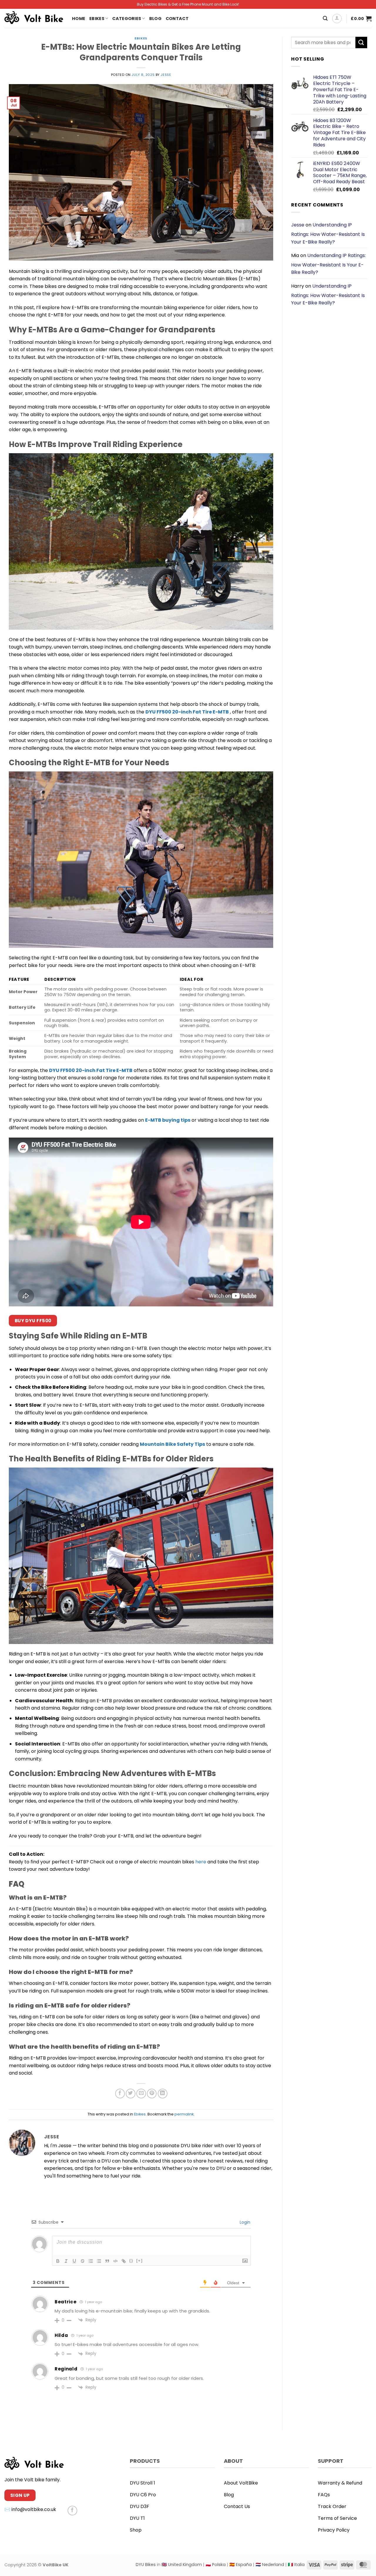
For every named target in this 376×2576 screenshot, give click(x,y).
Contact (177, 19)
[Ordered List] (91, 2261)
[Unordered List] (99, 2261)
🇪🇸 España (241, 2565)
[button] (325, 18)
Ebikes (97, 19)
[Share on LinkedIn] (163, 2094)
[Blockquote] (107, 2261)
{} (131, 2261)
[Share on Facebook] (120, 2094)
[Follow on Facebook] (72, 2511)
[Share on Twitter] (131, 2094)
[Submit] (361, 42)
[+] (140, 2261)
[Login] (337, 19)
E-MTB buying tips (168, 1120)
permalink (184, 2114)
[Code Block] (115, 2261)
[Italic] (66, 2261)
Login (244, 2222)
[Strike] (83, 2261)
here (201, 1862)
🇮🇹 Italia (296, 2565)
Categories (127, 19)
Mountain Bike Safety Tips (172, 1444)
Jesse (166, 75)
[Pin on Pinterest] (152, 2094)
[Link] (124, 2261)
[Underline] (74, 2261)
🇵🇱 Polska (216, 2565)
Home (79, 19)
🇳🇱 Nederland (270, 2565)
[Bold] (58, 2261)
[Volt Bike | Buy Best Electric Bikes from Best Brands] (34, 18)
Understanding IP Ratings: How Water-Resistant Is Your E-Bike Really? (328, 233)
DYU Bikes (146, 2565)
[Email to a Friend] (141, 2094)
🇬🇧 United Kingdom (182, 2565)
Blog (155, 19)
